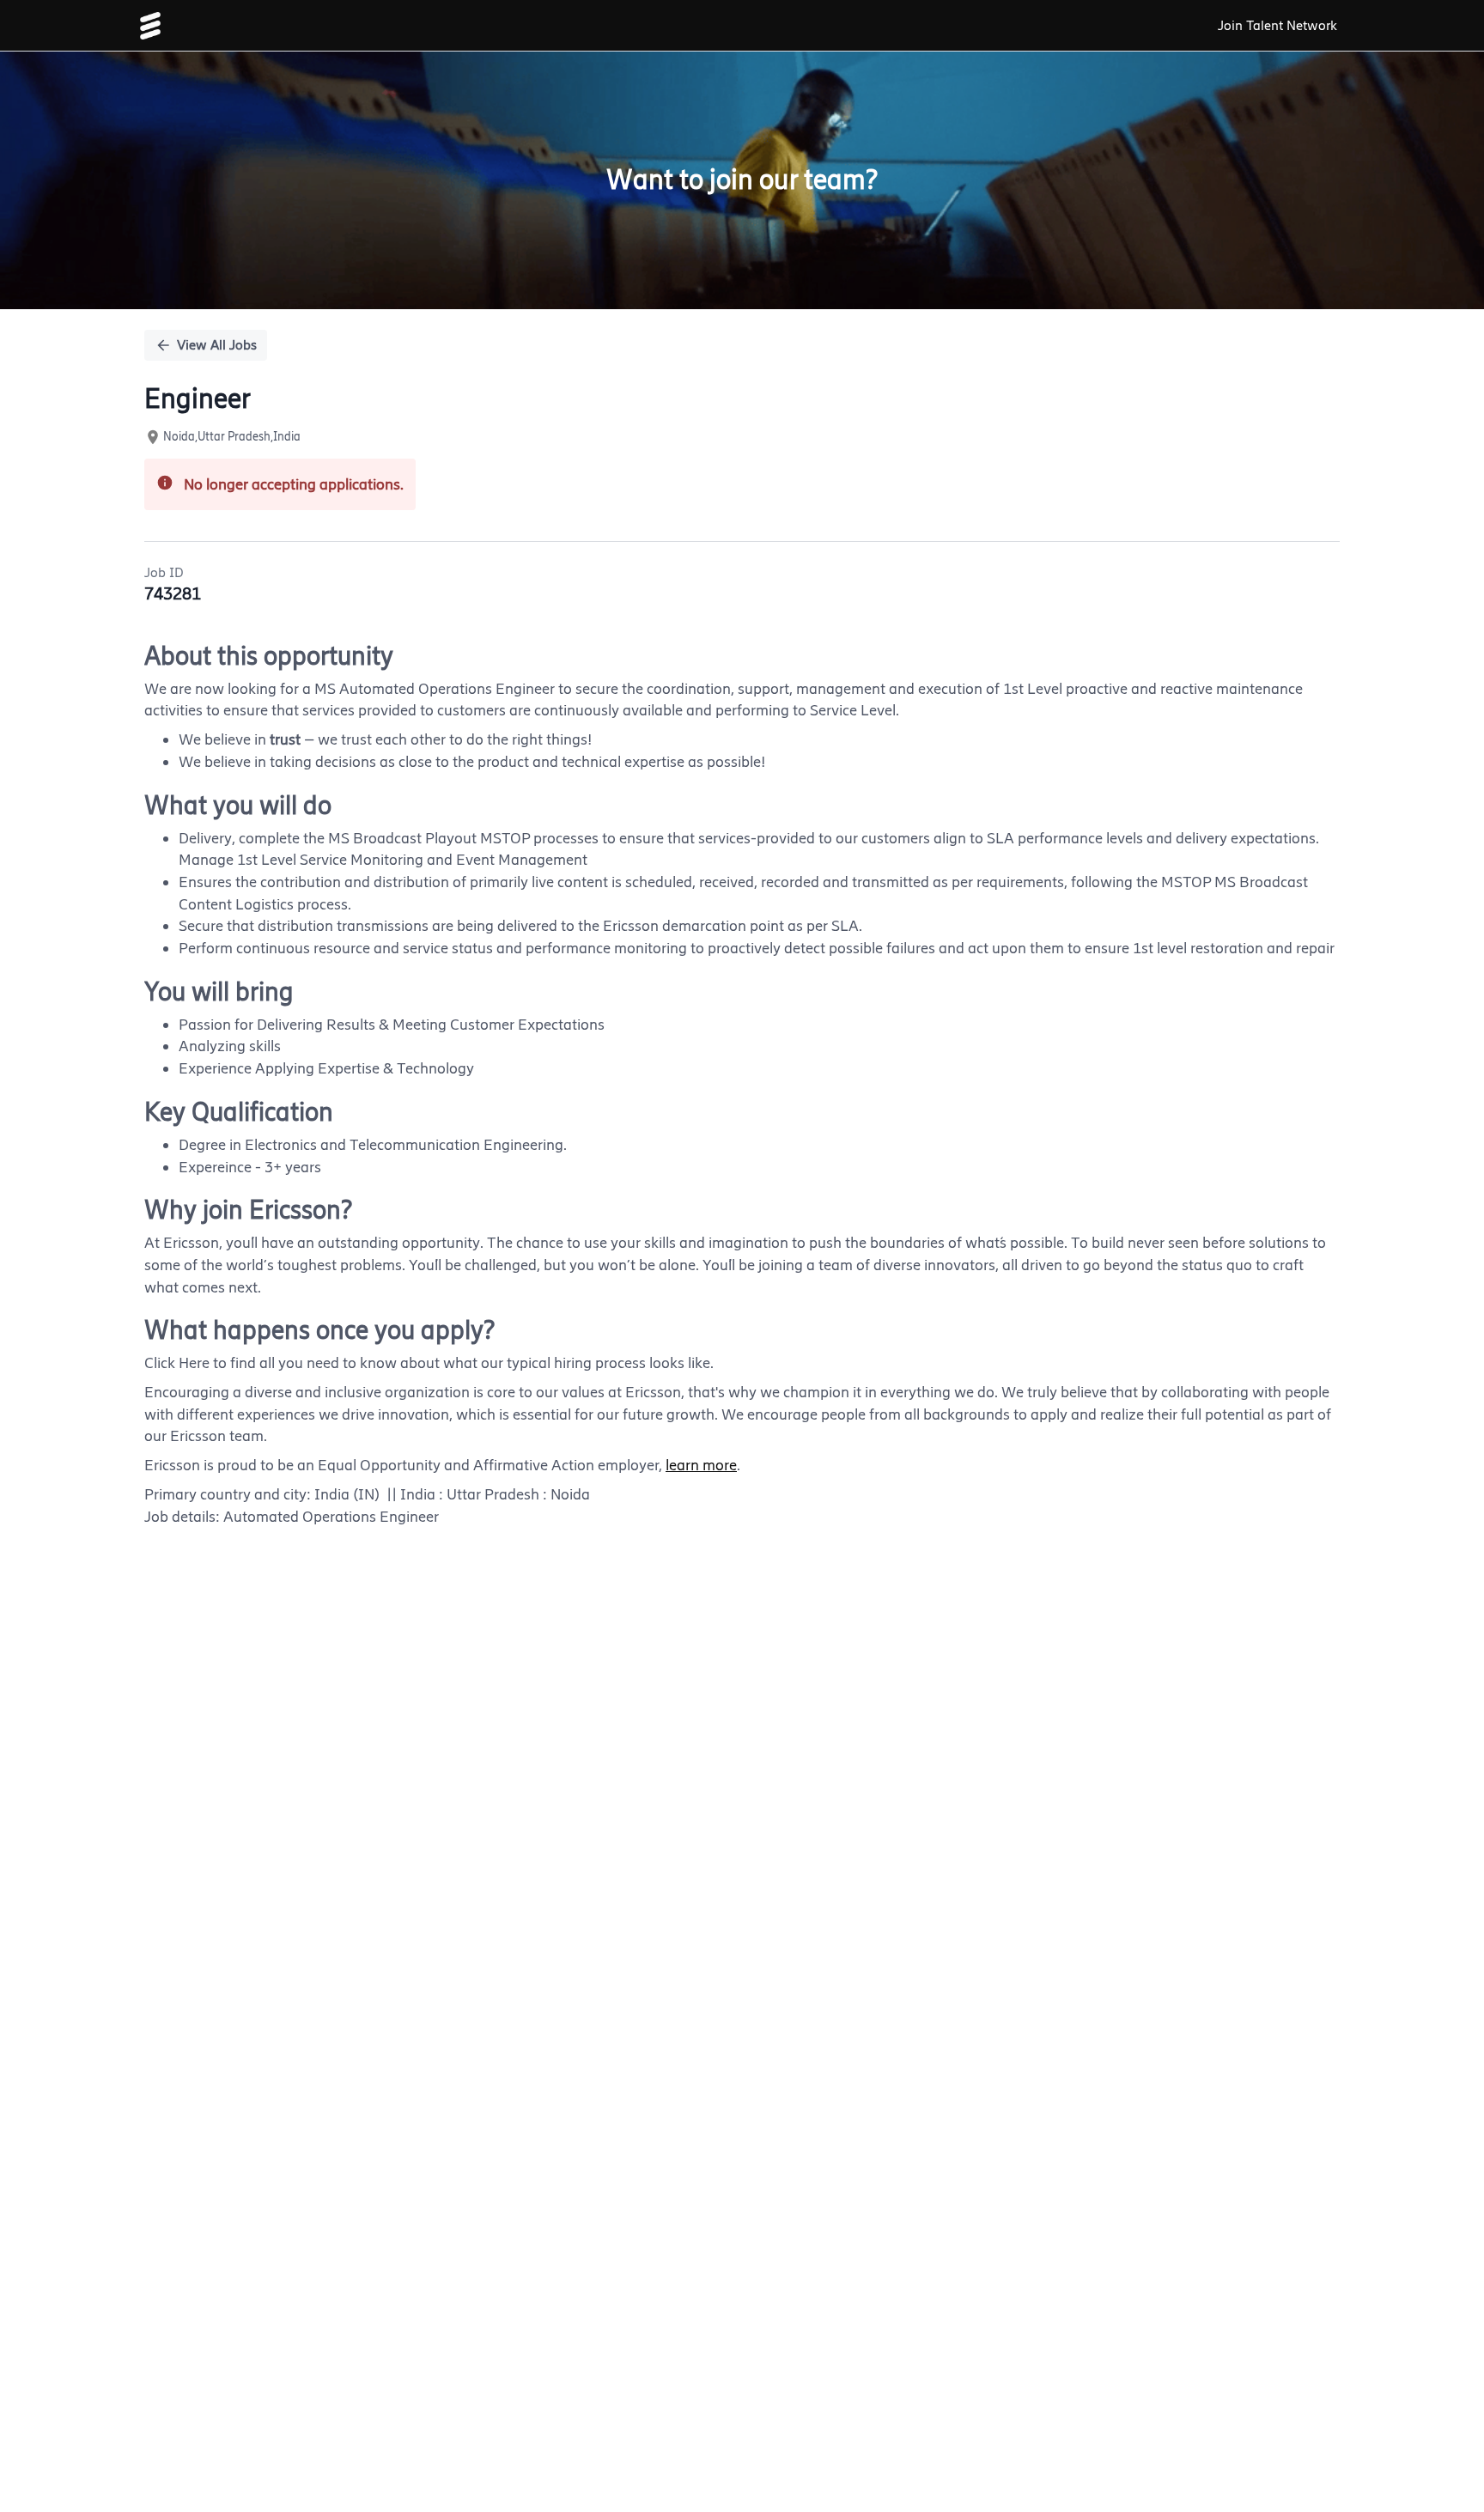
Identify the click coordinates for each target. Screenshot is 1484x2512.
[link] (150, 26)
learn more (701, 1465)
